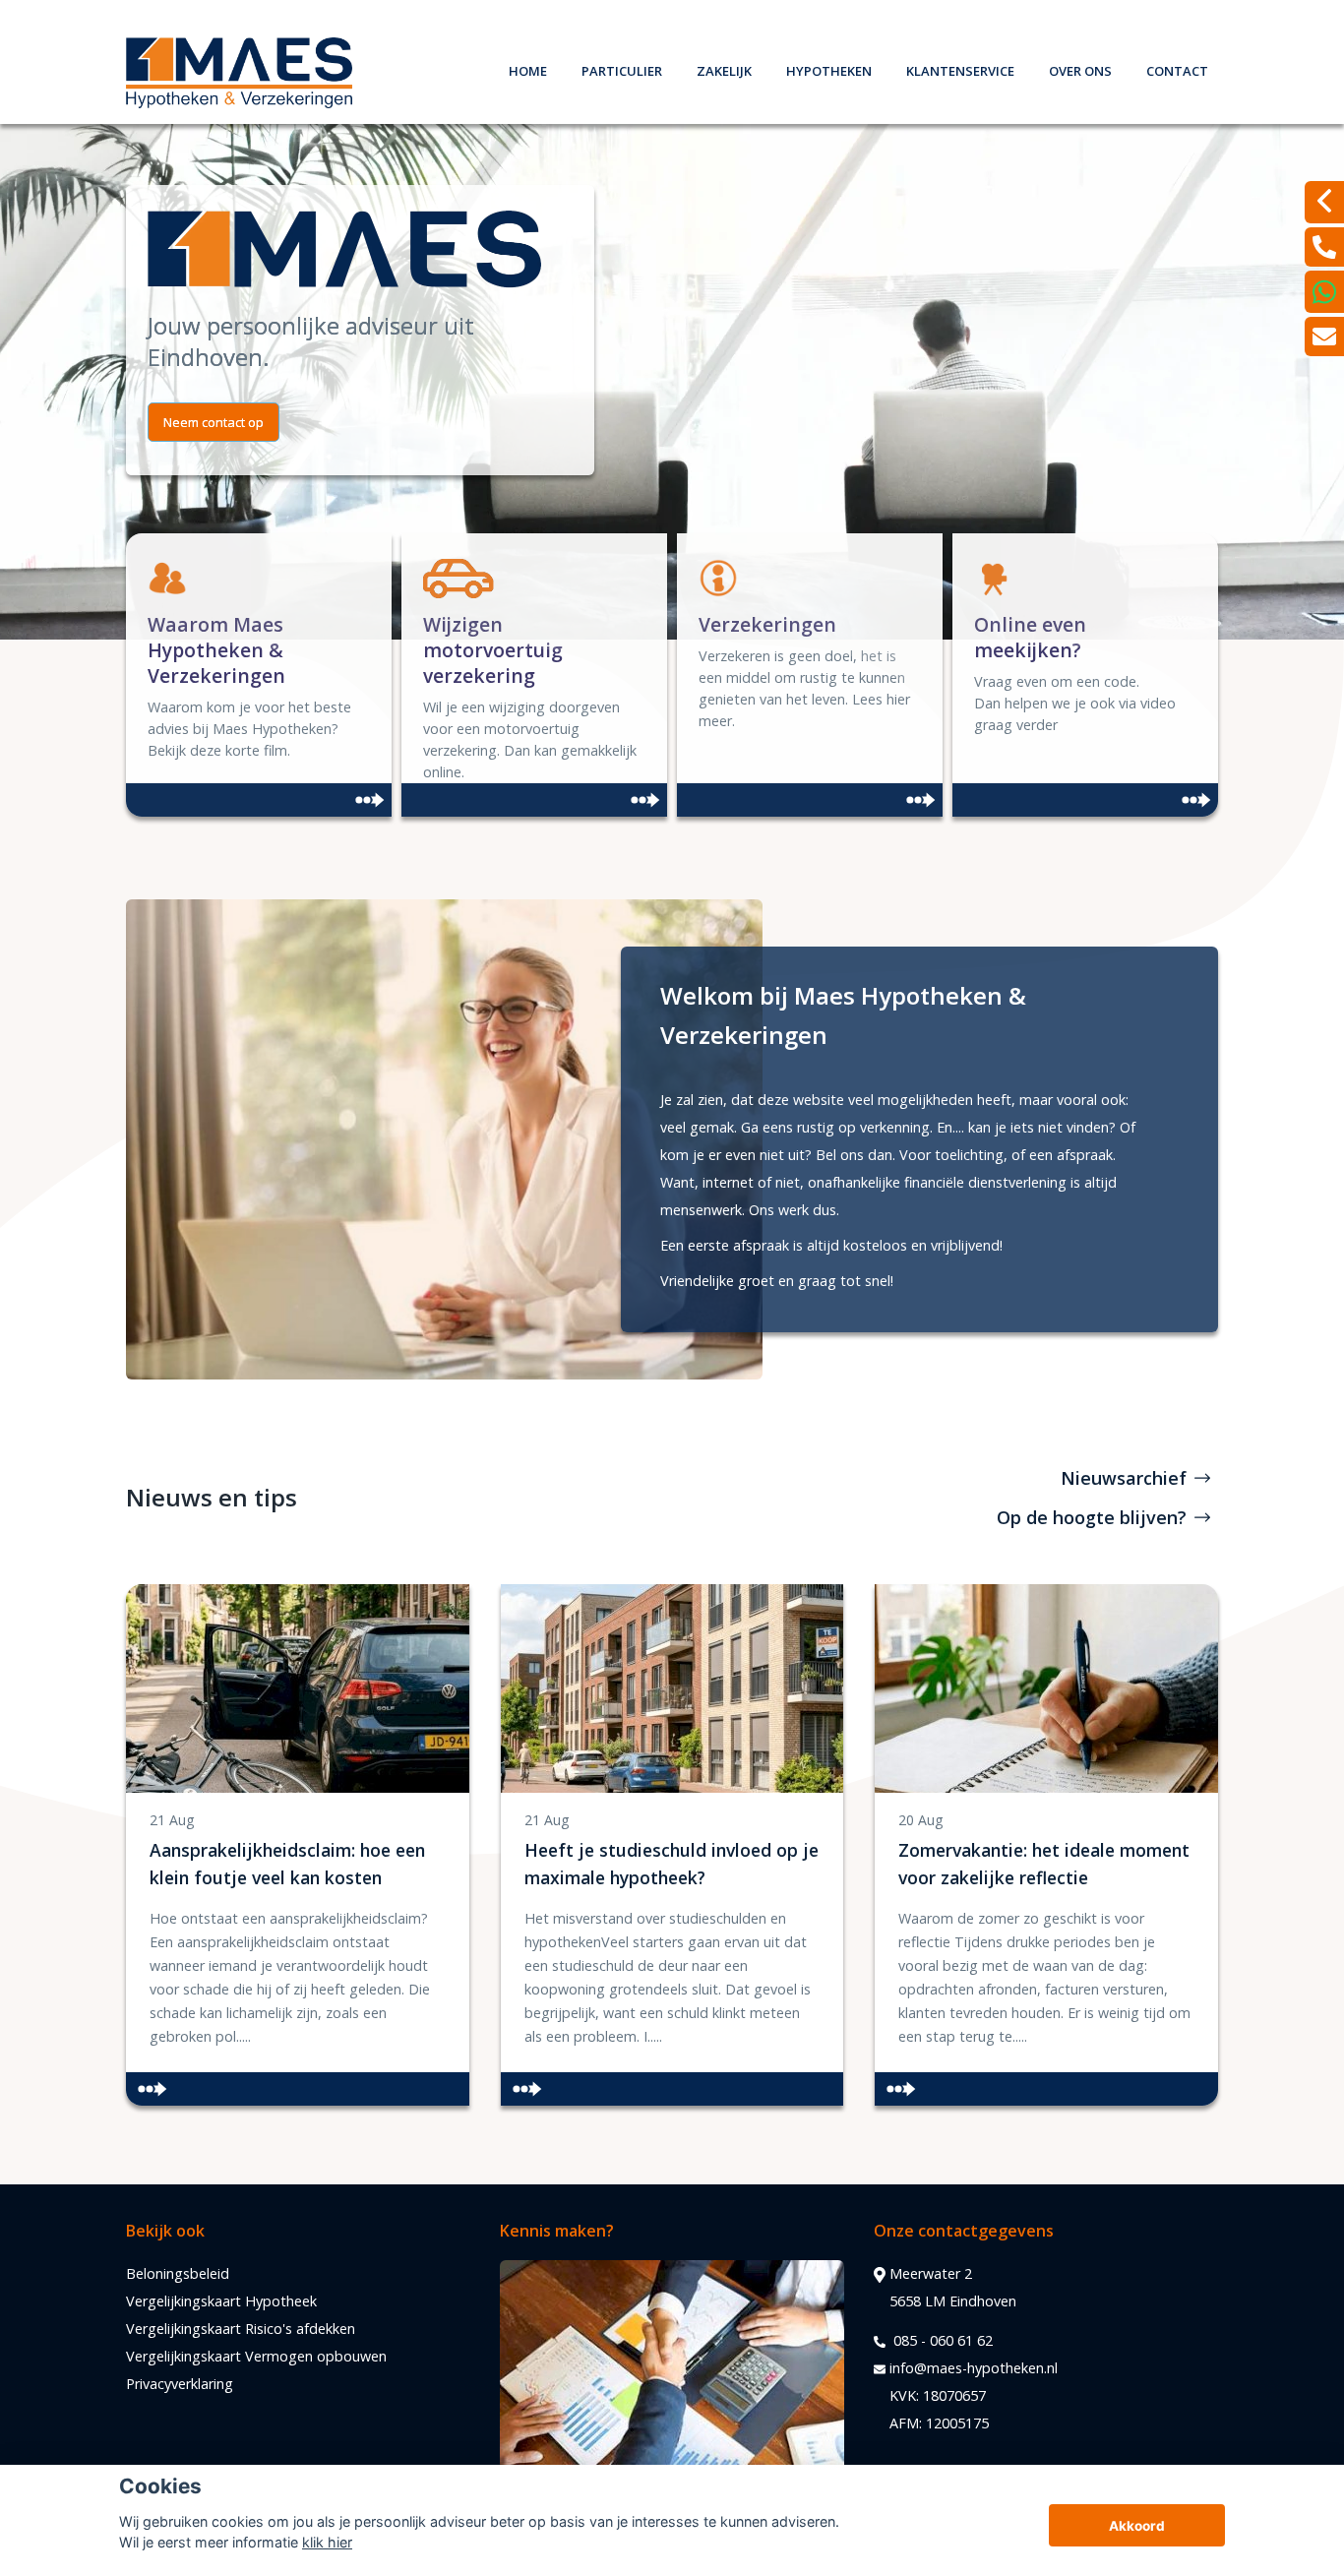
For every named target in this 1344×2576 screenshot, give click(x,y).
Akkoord (1137, 2526)
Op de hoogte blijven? (1092, 1517)
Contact (1177, 68)
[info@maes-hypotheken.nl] (1324, 337)
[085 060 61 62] (1324, 292)
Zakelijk (724, 68)
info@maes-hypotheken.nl (974, 2368)
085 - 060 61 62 (941, 2340)
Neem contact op (214, 422)
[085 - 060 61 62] (1324, 247)
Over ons (1080, 68)
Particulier (622, 68)
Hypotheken (829, 68)
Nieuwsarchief (1124, 1478)
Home (528, 68)
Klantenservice (960, 68)
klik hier (327, 2542)
